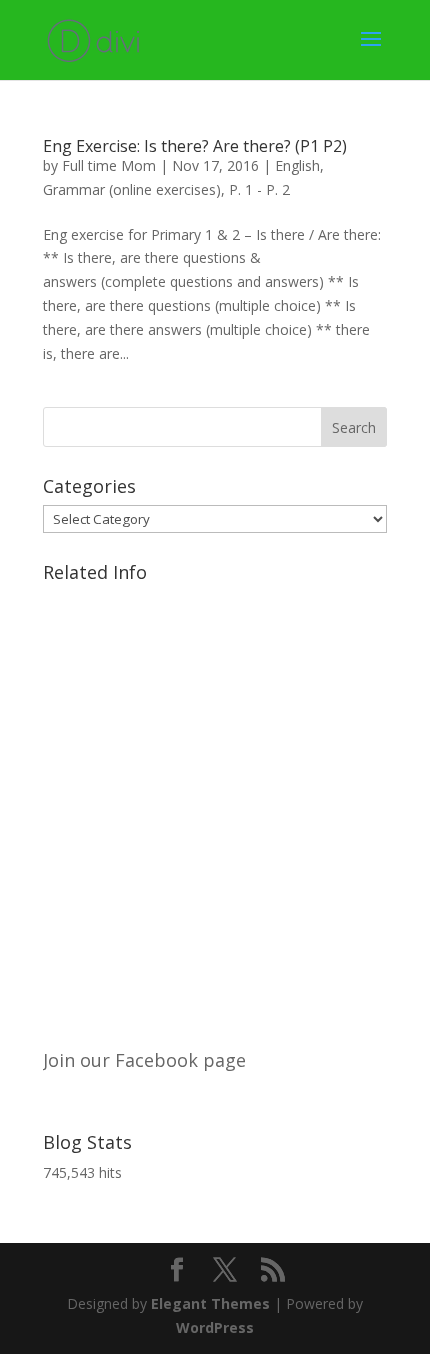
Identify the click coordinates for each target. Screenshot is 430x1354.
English (297, 165)
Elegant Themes (210, 1303)
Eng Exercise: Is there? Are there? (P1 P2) (195, 146)
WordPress (215, 1327)
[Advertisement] (215, 806)
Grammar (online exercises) (132, 189)
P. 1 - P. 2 (259, 189)
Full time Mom (109, 165)
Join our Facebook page (144, 1060)
